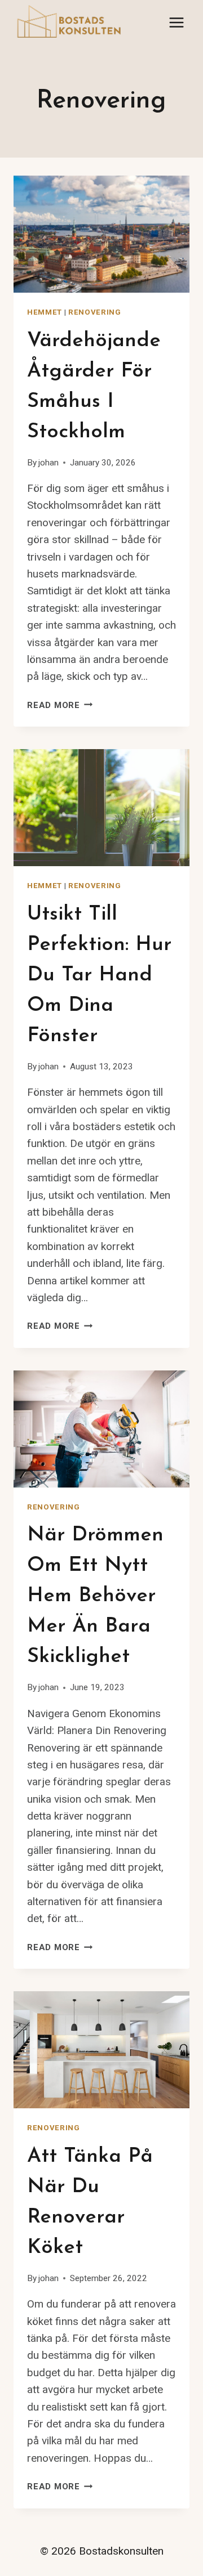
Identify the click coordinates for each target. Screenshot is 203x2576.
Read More (60, 705)
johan (48, 463)
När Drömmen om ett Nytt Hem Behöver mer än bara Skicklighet (95, 1596)
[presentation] (101, 234)
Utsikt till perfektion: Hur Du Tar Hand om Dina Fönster (99, 975)
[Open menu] (176, 22)
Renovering (95, 312)
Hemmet (45, 312)
